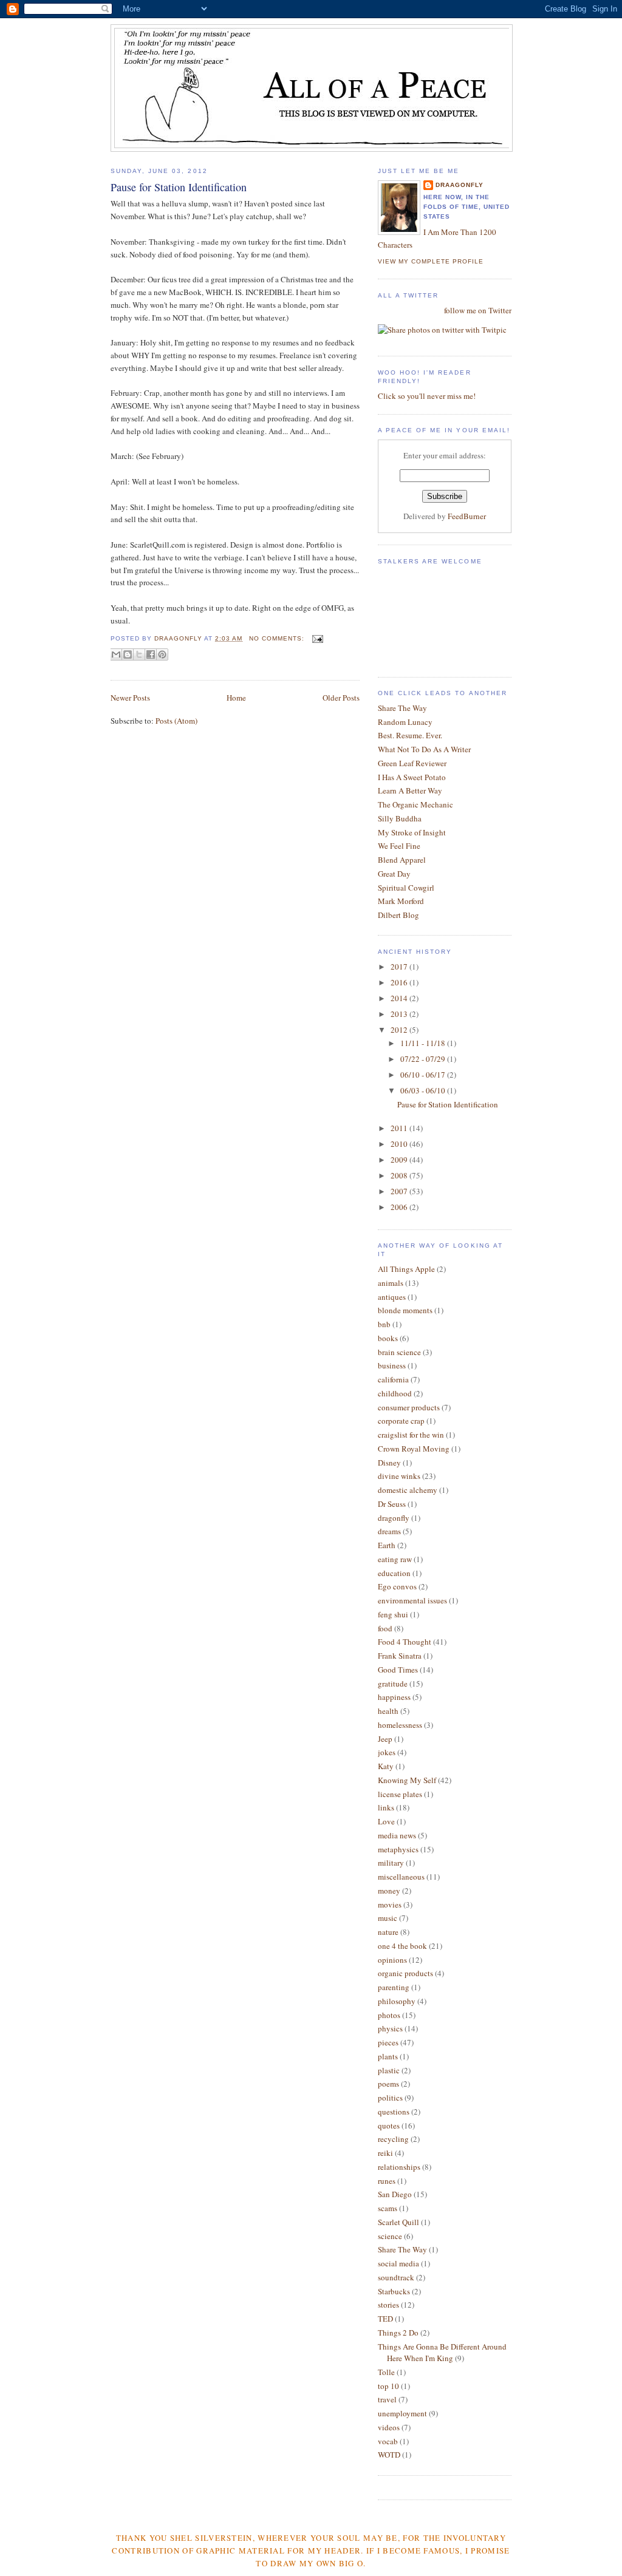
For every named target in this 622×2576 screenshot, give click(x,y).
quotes (389, 2126)
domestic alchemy (408, 1490)
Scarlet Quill (398, 2222)
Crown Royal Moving (414, 1449)
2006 (400, 1207)
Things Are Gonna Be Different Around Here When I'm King (442, 2353)
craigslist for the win (411, 1435)
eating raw (395, 1559)
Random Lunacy (405, 722)
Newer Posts (130, 698)
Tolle (386, 2372)
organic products (405, 1973)
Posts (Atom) (176, 721)
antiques (392, 1297)
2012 (400, 1030)
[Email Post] (316, 638)
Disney (389, 1463)
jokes (387, 1752)
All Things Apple (406, 1269)
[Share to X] (139, 654)
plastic (389, 2070)
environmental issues (412, 1600)
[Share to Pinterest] (162, 654)
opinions (392, 1960)
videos (389, 2427)
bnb (384, 1324)
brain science (399, 1352)
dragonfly (394, 1518)
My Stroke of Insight (412, 832)
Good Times (398, 1670)
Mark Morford (401, 901)
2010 (400, 1144)
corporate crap (401, 1421)
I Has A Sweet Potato (412, 777)
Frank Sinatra (400, 1656)
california (393, 1379)
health (388, 1711)
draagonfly (460, 185)
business (392, 1365)
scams (388, 2208)
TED (385, 2319)
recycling (393, 2139)
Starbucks (394, 2291)
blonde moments (405, 1310)
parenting (394, 1987)
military (391, 1863)
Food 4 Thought (405, 1642)
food (385, 1628)
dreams (389, 1531)
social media (398, 2263)
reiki (385, 2153)
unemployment (402, 2413)
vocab (388, 2441)
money (389, 1891)
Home (236, 698)
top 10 (388, 2386)
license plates (400, 1794)
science (390, 2236)
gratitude (393, 1684)
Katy (386, 1766)
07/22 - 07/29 (424, 1059)
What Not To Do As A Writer (424, 749)
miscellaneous (401, 1877)
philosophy (397, 2001)
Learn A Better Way (410, 790)
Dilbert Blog (398, 915)
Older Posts (341, 698)
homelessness (400, 1725)
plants (388, 2056)
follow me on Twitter (478, 310)
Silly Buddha (400, 818)
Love (386, 1821)
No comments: (278, 638)
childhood (395, 1393)
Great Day (394, 874)
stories (388, 2305)
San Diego (395, 2194)
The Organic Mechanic (415, 804)
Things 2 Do (398, 2333)
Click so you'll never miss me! (427, 396)
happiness (394, 1697)
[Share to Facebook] (151, 654)
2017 (400, 967)
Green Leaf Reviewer (412, 763)
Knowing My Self (407, 1780)
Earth (387, 1545)
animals (391, 1283)
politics (390, 2098)
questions (394, 2112)
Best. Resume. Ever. (410, 735)
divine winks (399, 1476)
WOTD (389, 2455)
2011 (400, 1128)
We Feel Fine (399, 846)
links (386, 1807)
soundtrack (396, 2277)
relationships (399, 2167)
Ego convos (397, 1586)
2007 (400, 1191)
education (394, 1573)
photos (389, 2015)
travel (387, 2399)
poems (388, 2084)
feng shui (393, 1614)
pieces (388, 2042)
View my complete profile (431, 261)
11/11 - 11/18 (424, 1043)
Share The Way (402, 708)
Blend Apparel (402, 860)
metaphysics (398, 1849)
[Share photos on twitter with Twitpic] (442, 330)
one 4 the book (402, 1946)
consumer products (409, 1407)
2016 (400, 982)
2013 (400, 1014)
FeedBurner (467, 516)
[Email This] (116, 654)
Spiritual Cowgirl (406, 888)
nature (388, 1932)
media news (397, 1835)
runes (387, 2181)
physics (390, 2028)
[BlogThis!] (128, 654)
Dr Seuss (392, 1504)
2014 (400, 998)
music (388, 1918)
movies (390, 1905)
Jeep (385, 1739)
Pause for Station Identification (179, 187)
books (388, 1338)
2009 (400, 1160)
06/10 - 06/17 (424, 1075)
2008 (400, 1175)
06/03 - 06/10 (424, 1090)
